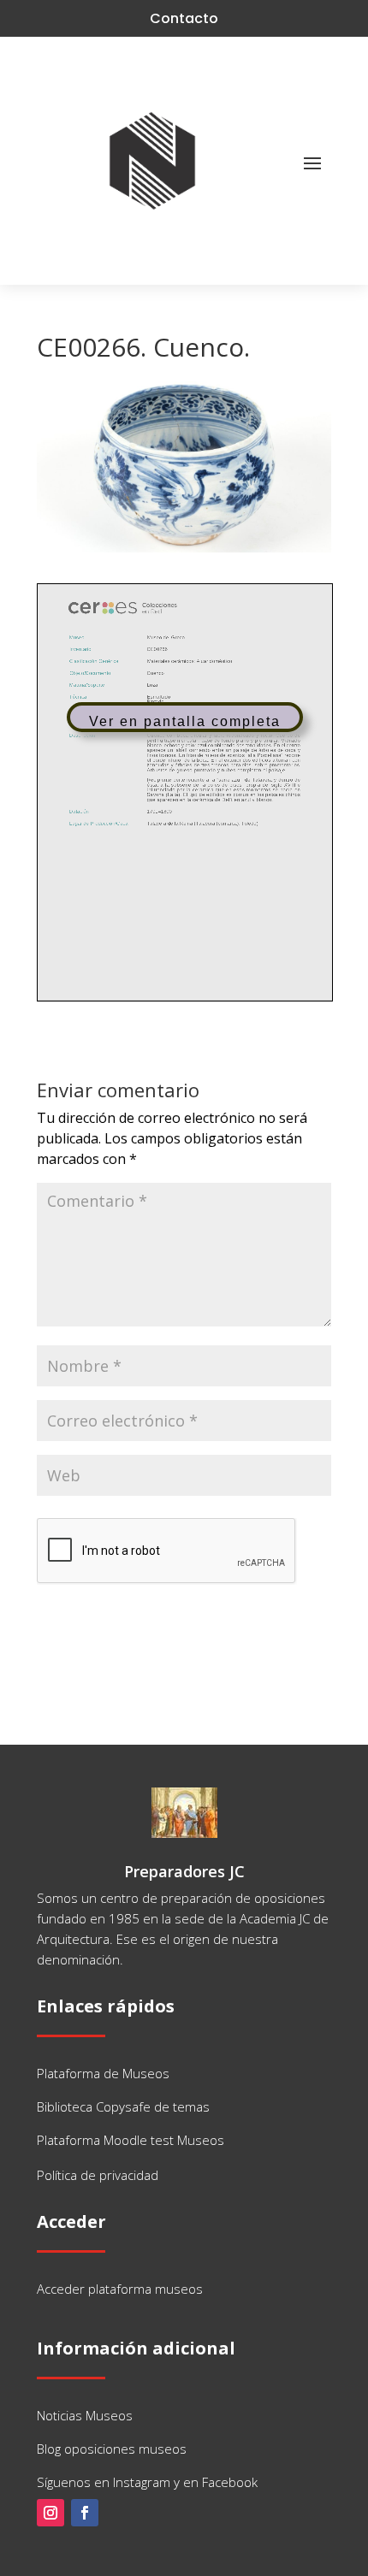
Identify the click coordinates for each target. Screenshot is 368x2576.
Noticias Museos (85, 2415)
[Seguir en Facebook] (85, 2513)
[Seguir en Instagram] (50, 2513)
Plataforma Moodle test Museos (131, 2140)
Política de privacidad (98, 2175)
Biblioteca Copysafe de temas (123, 2106)
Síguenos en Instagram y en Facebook (147, 2482)
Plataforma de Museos (103, 2073)
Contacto (184, 18)
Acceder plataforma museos (120, 2289)
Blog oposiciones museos (112, 2449)
